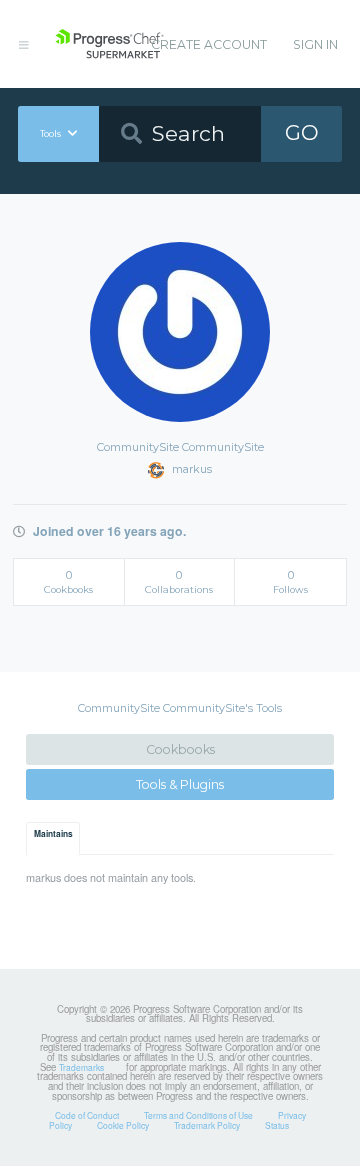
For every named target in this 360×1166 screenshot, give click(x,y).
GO (302, 132)
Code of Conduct (87, 1115)
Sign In (315, 44)
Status (277, 1125)
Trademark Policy (207, 1125)
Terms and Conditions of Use (198, 1115)
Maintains (53, 834)
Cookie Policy (123, 1125)
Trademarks (81, 1067)
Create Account (209, 44)
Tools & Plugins (180, 784)
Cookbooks (180, 749)
